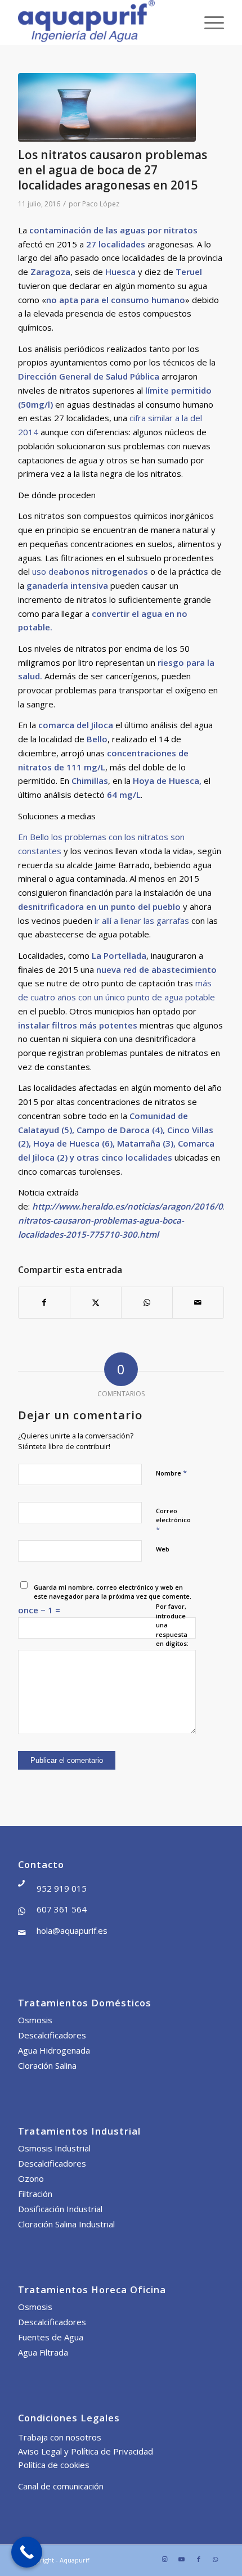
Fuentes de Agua (51, 2337)
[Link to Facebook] (199, 2559)
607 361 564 (62, 1909)
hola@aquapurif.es (72, 1930)
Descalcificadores (52, 2035)
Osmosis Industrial (54, 2148)
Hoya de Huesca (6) (73, 1143)
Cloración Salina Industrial (66, 2224)
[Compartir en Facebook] (44, 1303)
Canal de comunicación (61, 2486)
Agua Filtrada (43, 2352)
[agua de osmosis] (107, 107)
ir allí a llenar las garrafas (141, 921)
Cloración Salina (47, 2065)
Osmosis (35, 2020)
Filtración (35, 2194)
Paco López (101, 204)
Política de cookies (54, 2465)
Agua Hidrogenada (54, 2050)
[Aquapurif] (100, 22)
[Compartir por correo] (198, 1303)
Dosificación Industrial (60, 2209)
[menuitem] (209, 22)
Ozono (31, 2178)
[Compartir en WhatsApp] (147, 1303)
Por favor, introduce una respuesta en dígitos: (172, 1625)
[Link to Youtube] (182, 2559)
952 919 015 (62, 1888)
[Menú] (209, 22)
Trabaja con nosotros (60, 2437)
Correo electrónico (173, 1521)
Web (163, 1549)
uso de (90, 571)
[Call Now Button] (27, 2552)
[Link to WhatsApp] (216, 2559)
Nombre (171, 1473)
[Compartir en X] (96, 1303)
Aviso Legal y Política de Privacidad (86, 2451)
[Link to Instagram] (165, 2559)
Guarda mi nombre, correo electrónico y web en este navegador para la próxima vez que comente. (113, 1592)
